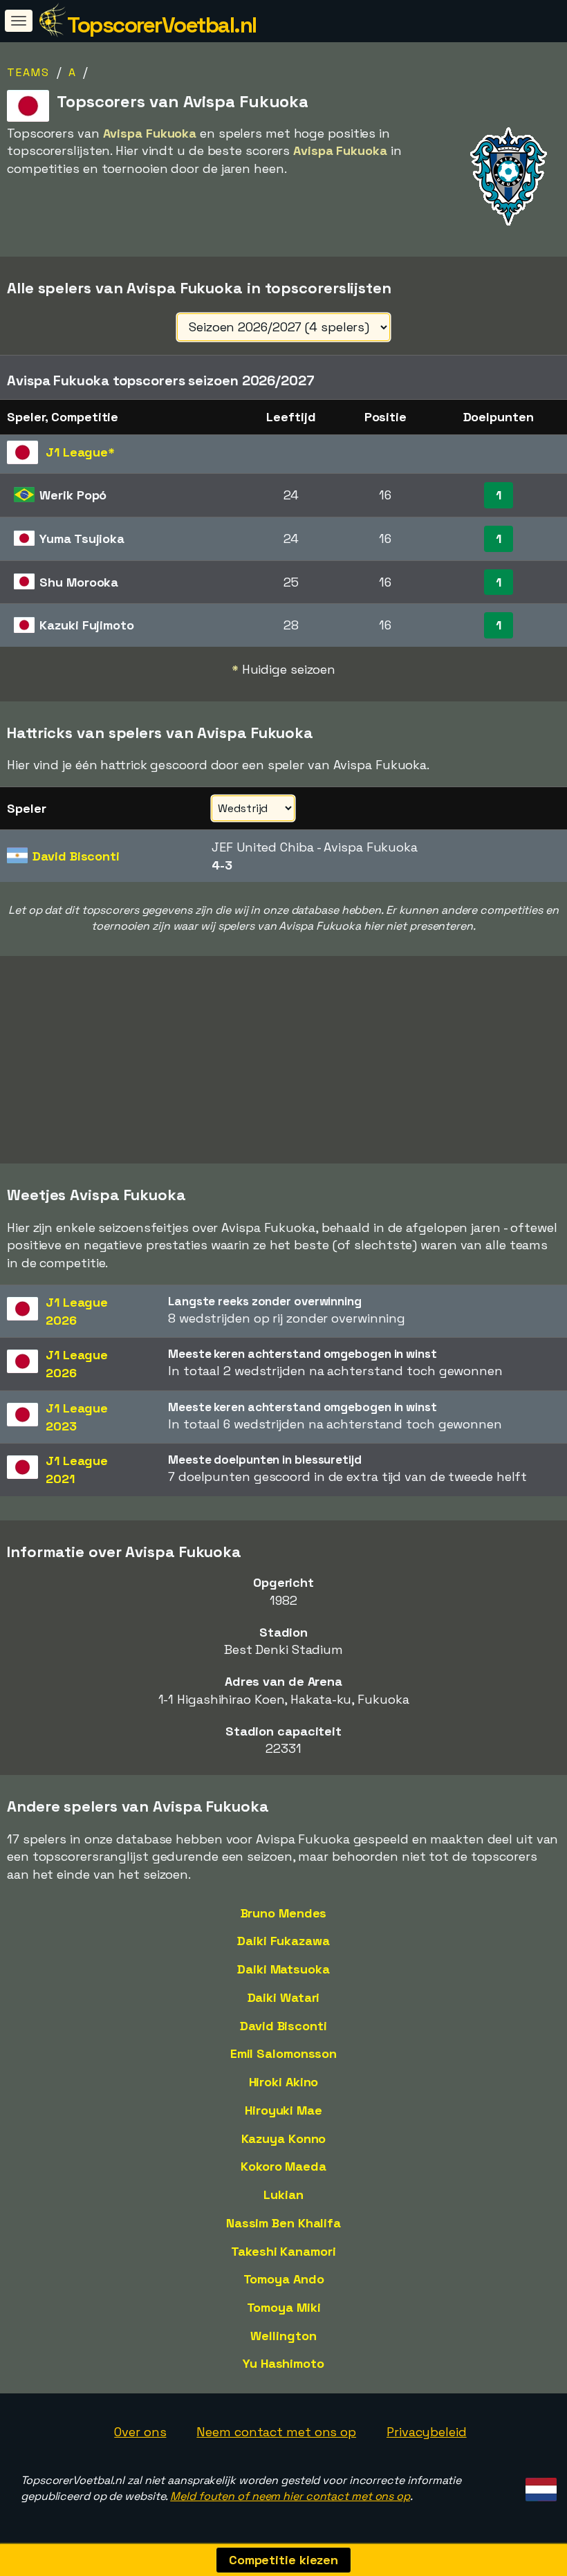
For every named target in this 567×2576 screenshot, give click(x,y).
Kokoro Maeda (283, 2166)
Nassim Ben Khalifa (283, 2223)
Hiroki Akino (284, 2082)
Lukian (283, 2195)
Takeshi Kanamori (283, 2251)
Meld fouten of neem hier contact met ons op (290, 2496)
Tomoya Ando (284, 2279)
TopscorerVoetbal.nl (162, 25)
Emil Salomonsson (283, 2053)
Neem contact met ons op (276, 2432)
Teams (28, 72)
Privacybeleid (427, 2432)
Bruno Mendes (284, 1913)
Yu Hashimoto (283, 2363)
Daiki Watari (284, 1997)
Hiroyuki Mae (283, 2110)
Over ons (140, 2432)
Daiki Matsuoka (283, 1969)
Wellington (283, 2336)
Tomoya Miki (284, 2307)
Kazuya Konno (284, 2138)
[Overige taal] (539, 2486)
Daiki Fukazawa (283, 1941)
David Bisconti (283, 2026)
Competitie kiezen (283, 2560)
